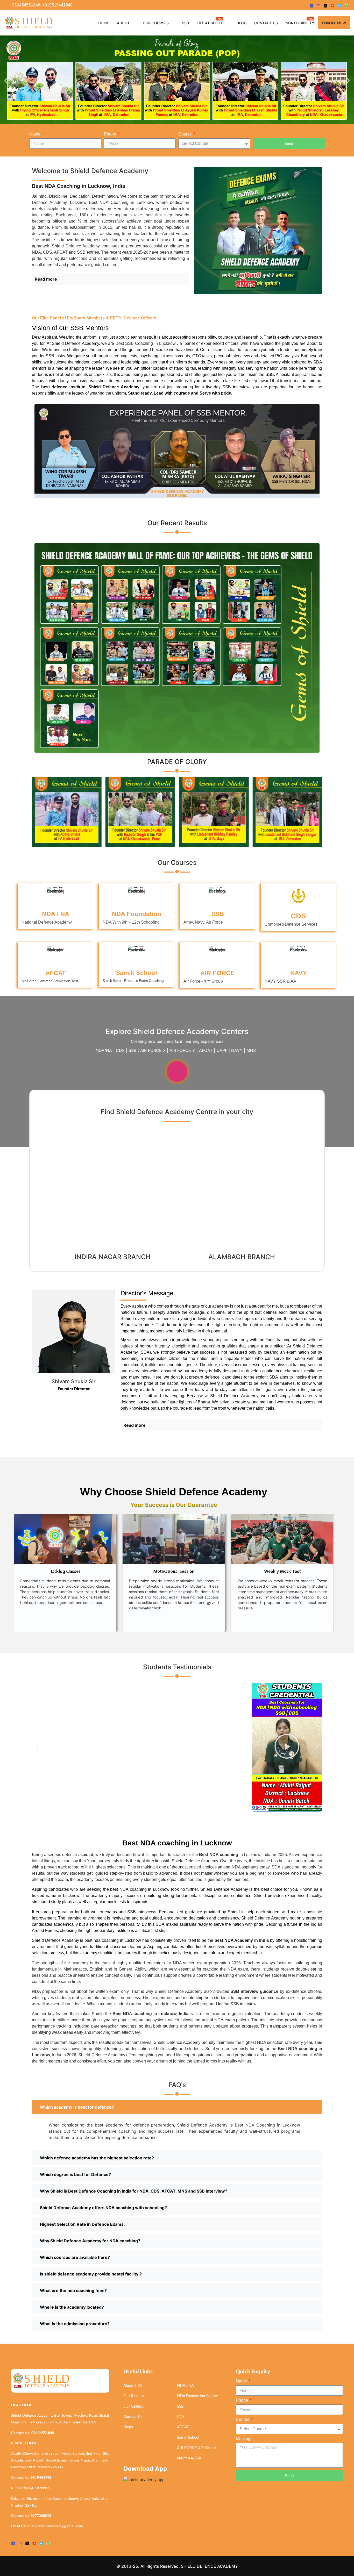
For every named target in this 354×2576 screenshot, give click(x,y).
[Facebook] (311, 5)
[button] (6, 80)
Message (244, 2439)
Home (104, 23)
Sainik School (136, 973)
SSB (185, 23)
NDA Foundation (137, 914)
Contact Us (266, 23)
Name (35, 134)
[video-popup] (177, 1072)
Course (186, 134)
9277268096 (41, 2516)
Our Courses (156, 23)
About (123, 23)
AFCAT (56, 973)
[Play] (67, 1747)
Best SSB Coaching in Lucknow (146, 343)
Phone (111, 134)
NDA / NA (56, 914)
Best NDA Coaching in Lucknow (121, 202)
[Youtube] (332, 5)
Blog (242, 23)
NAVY (299, 973)
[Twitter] (325, 5)
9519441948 (41, 2477)
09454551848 (43, 2433)
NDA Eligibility (300, 23)
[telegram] (339, 5)
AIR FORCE (217, 973)
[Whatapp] (346, 5)
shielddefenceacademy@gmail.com (55, 2526)
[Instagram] (318, 5)
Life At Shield (210, 23)
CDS (298, 916)
